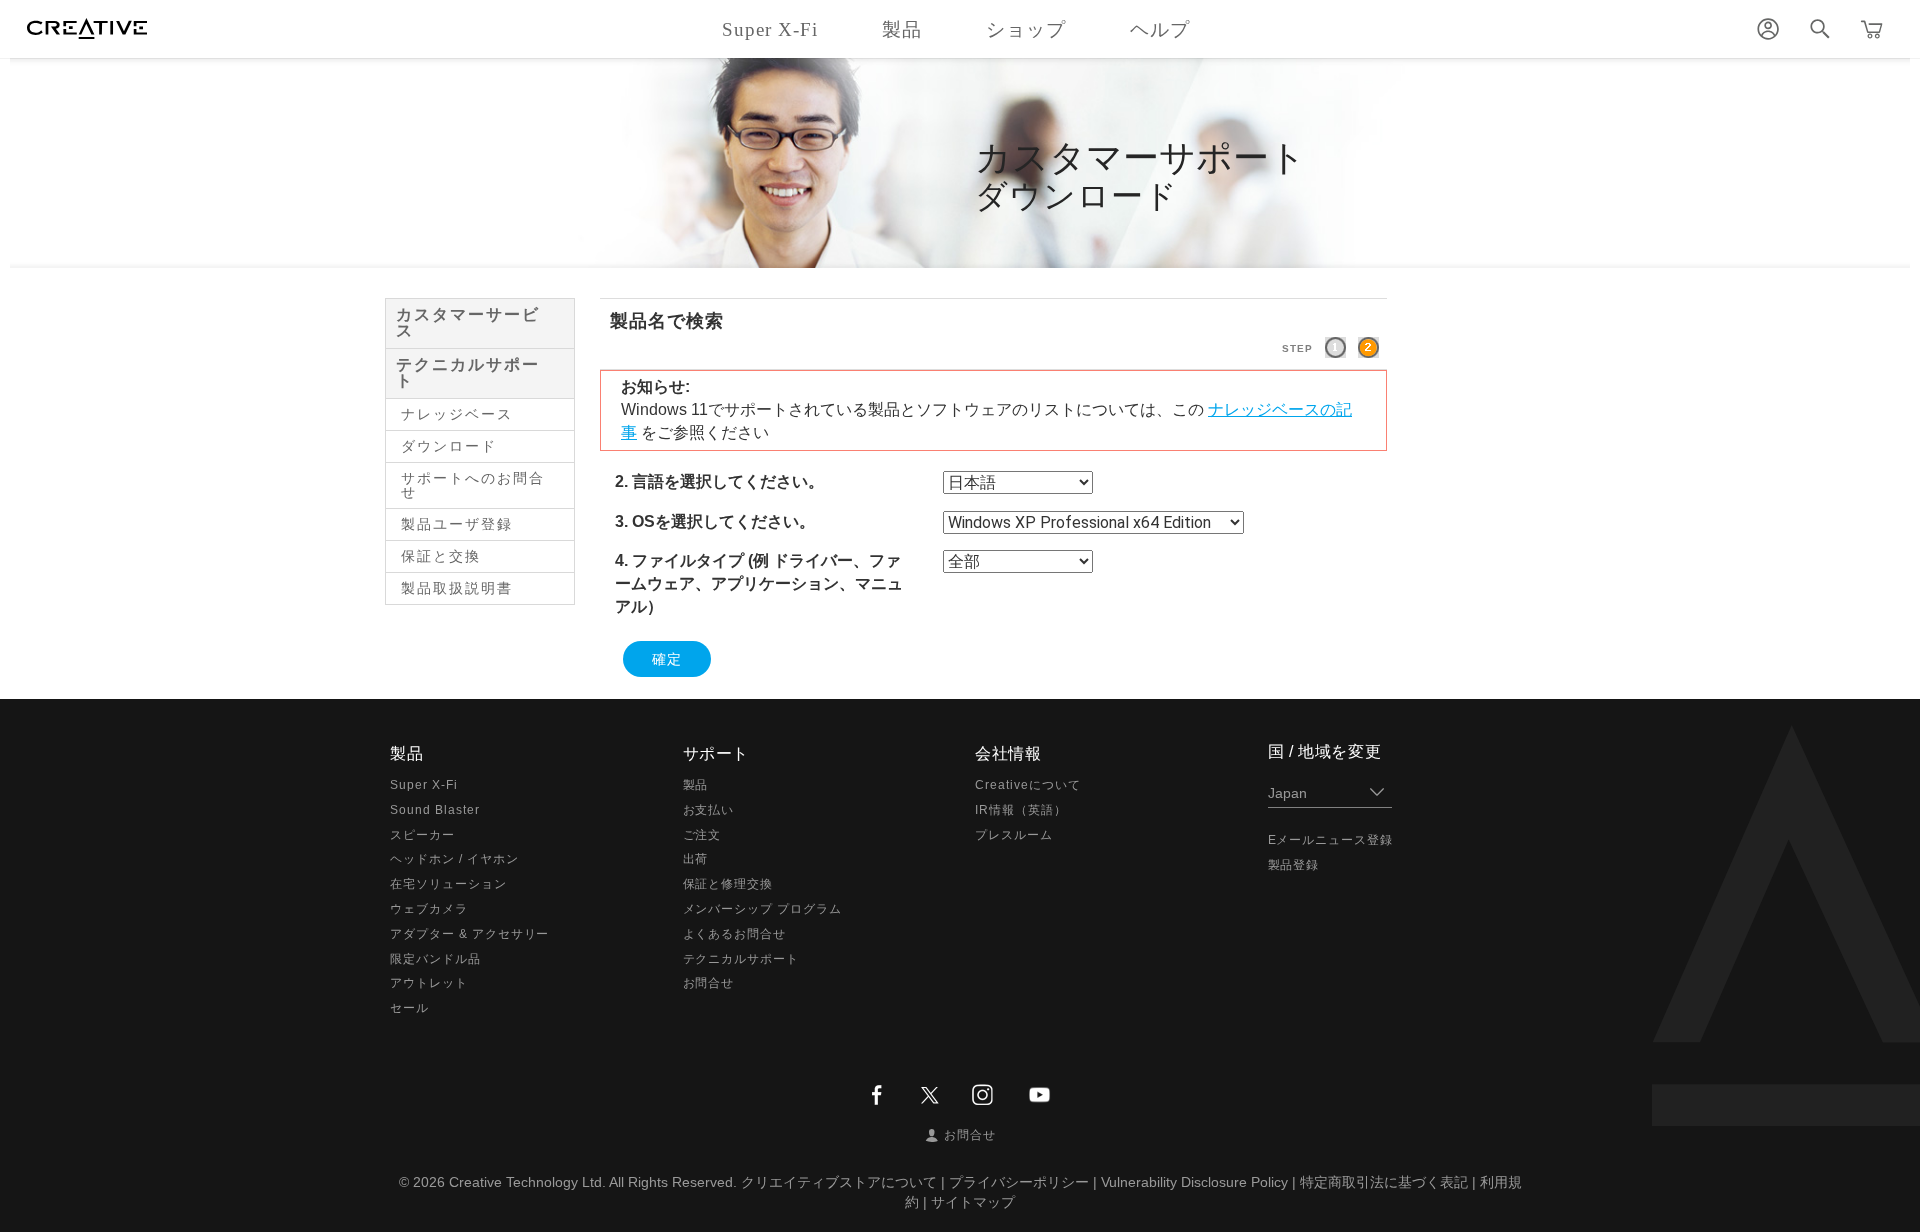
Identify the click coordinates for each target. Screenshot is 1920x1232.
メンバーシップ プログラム (762, 909)
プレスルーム (1014, 835)
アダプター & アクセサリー (469, 934)
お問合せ (709, 983)
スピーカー (422, 835)
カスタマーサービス (468, 322)
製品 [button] (902, 29)
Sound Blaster (434, 810)
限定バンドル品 (435, 959)
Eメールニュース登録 (1331, 840)
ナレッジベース (457, 414)
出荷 (696, 859)
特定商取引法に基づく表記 (1384, 1182)
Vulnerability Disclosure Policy (1194, 1182)
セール (409, 1008)
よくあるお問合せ (735, 934)
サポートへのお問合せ (473, 485)
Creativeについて (1028, 785)
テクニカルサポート (468, 372)
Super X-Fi (424, 785)
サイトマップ (973, 1202)
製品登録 (1294, 865)
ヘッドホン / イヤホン (454, 859)
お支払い (709, 810)
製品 (696, 785)
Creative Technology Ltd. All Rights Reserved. (593, 1182)
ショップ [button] (1026, 29)
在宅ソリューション (448, 884)
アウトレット (429, 983)
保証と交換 (441, 556)
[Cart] (1872, 29)
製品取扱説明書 (457, 588)
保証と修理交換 (728, 884)
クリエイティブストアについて (839, 1182)
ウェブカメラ (429, 909)
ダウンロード (449, 446)
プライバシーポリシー (1019, 1182)
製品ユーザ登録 (457, 524)
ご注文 (702, 835)
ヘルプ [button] (1160, 29)
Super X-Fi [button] (770, 29)
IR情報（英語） (1021, 810)
